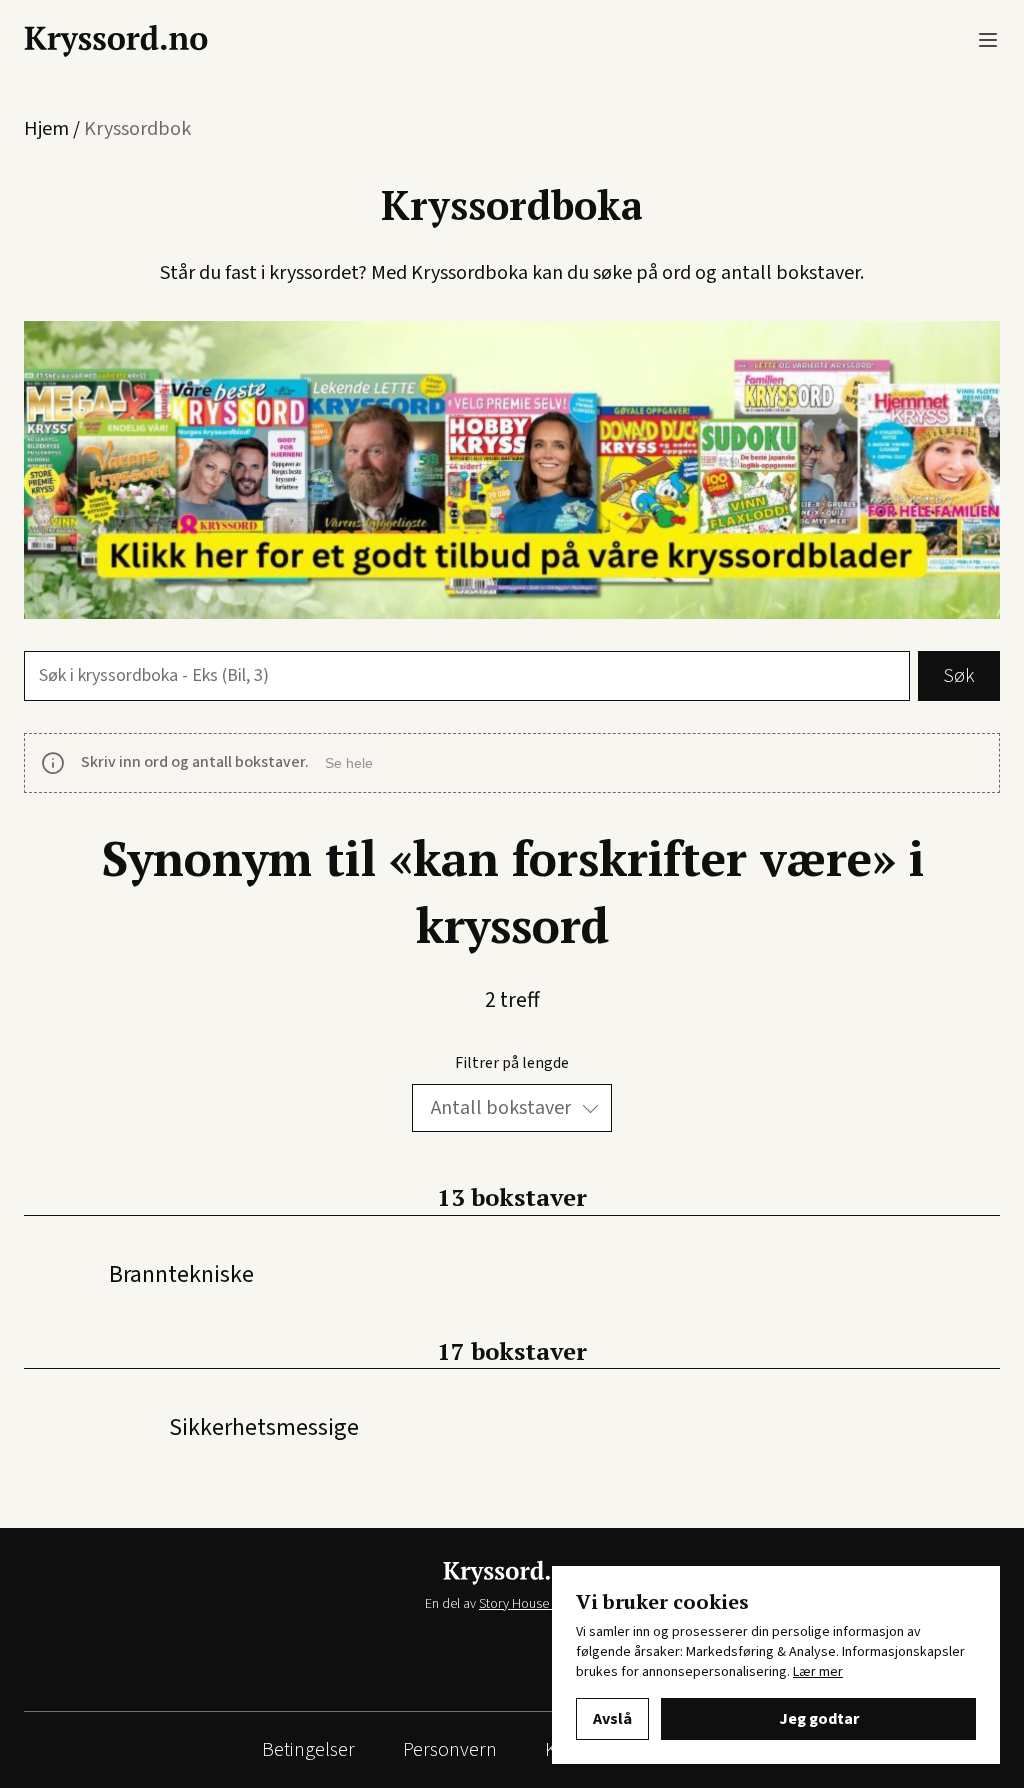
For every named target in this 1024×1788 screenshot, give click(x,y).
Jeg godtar (819, 1719)
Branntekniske (181, 1274)
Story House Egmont (537, 1604)
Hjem (46, 129)
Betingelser (308, 1750)
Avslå (612, 1719)
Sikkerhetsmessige (264, 1427)
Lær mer (818, 1672)
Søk (959, 676)
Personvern (450, 1750)
